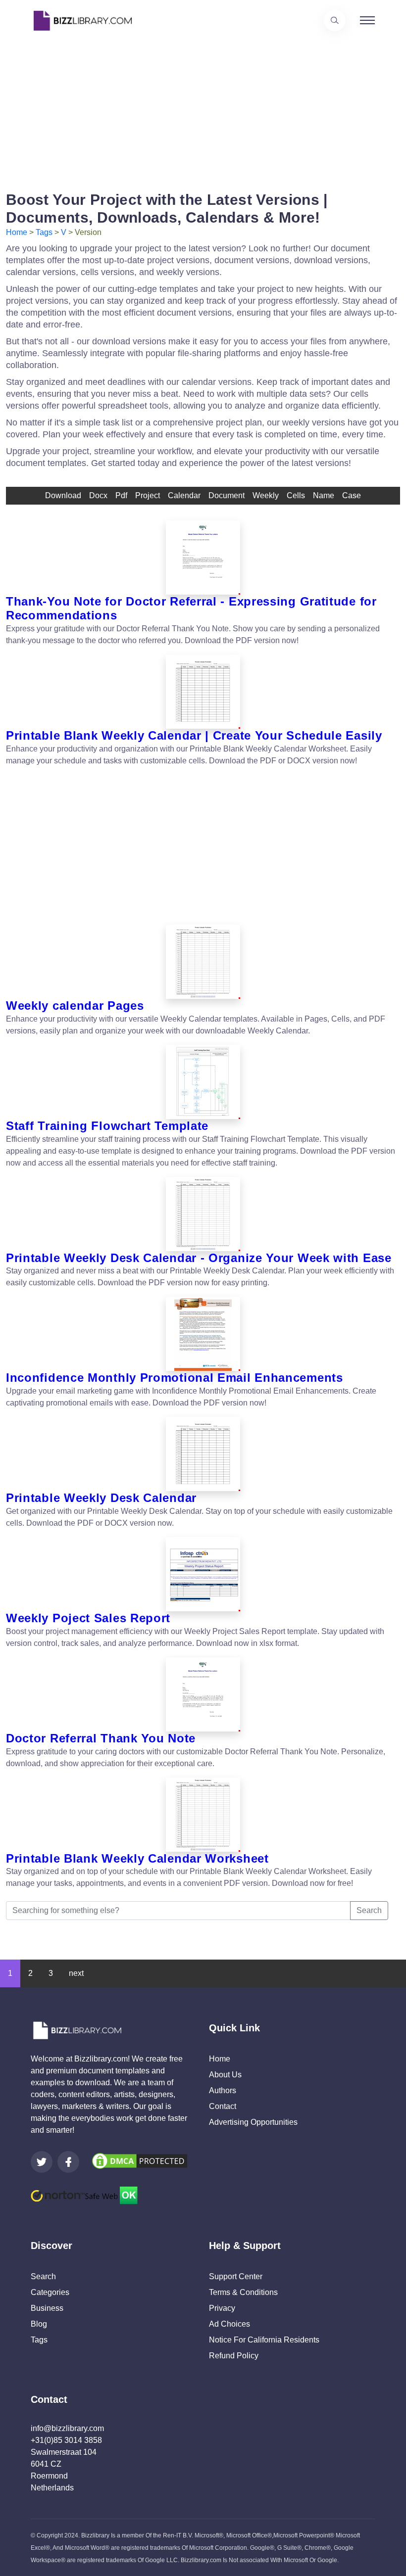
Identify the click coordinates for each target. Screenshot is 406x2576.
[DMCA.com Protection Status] (140, 2161)
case (352, 495)
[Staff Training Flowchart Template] (203, 1082)
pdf (121, 495)
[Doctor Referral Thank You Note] (203, 1694)
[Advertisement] (203, 110)
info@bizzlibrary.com (67, 2428)
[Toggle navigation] (367, 20)
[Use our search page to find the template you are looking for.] (335, 20)
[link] (42, 2162)
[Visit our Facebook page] (68, 2162)
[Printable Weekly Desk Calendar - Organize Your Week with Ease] (203, 1214)
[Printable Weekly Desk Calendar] (203, 1454)
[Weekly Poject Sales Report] (203, 1574)
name (324, 495)
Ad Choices (229, 2324)
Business (47, 2308)
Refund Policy (234, 2356)
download (63, 495)
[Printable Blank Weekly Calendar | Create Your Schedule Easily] (203, 692)
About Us (225, 2075)
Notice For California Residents (264, 2340)
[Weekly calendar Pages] (203, 962)
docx (98, 495)
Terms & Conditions (243, 2292)
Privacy (222, 2308)
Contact (223, 2106)
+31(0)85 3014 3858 (66, 2440)
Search (369, 1910)
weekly (266, 495)
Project (148, 495)
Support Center (236, 2276)
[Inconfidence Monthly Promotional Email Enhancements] (203, 1334)
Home (17, 232)
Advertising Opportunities (253, 2122)
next (76, 1973)
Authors (223, 2090)
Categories (50, 2292)
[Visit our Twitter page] (42, 2162)
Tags (44, 232)
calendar (184, 495)
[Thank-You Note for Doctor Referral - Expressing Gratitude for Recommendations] (203, 558)
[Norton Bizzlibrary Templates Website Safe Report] (84, 2195)
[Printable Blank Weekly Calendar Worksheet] (203, 1815)
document (227, 495)
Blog (39, 2324)
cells (296, 495)
